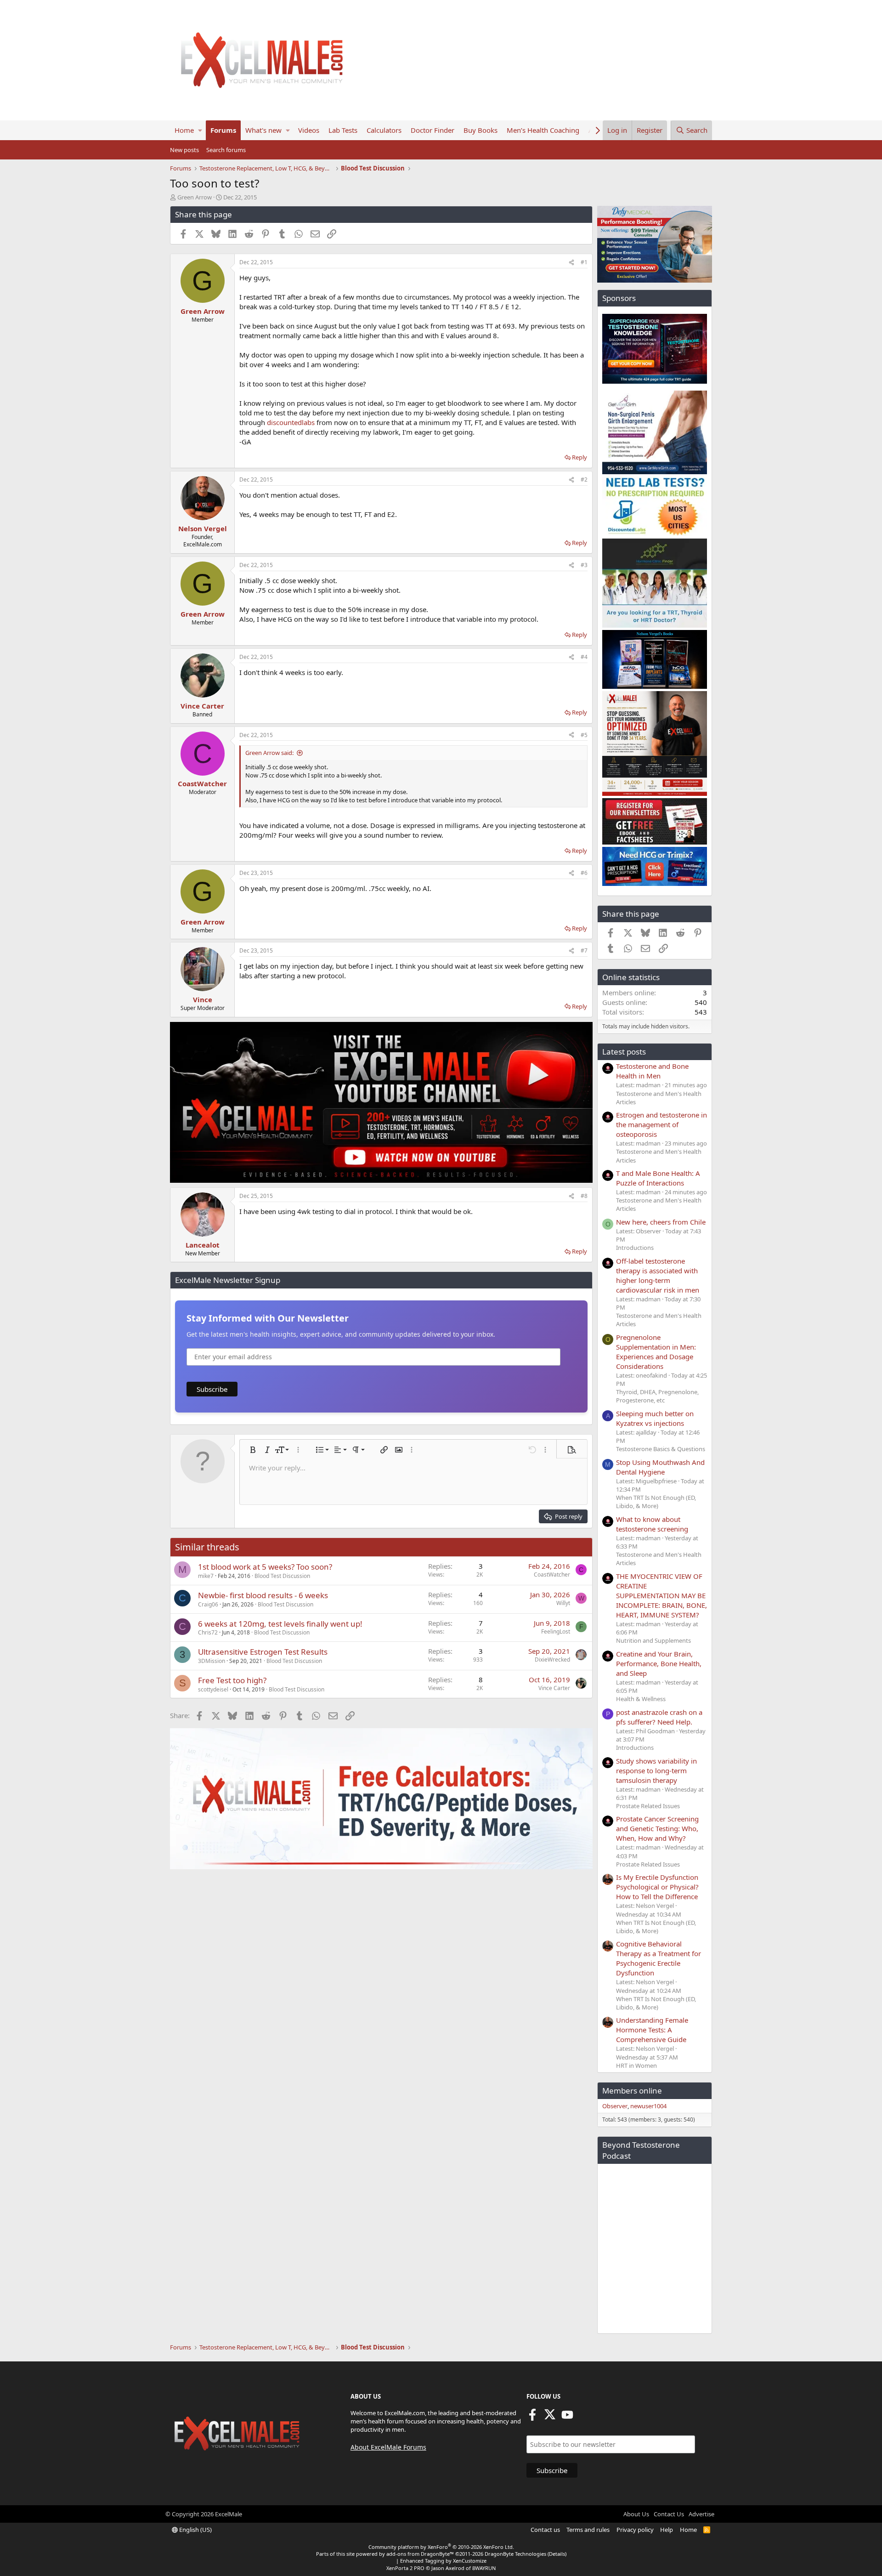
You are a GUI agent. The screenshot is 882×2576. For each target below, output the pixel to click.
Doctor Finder (433, 130)
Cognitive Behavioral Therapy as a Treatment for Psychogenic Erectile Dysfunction (659, 1958)
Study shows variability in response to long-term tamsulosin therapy (656, 1770)
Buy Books (481, 130)
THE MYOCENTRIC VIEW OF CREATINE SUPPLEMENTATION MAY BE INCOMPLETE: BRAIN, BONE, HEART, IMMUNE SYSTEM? (661, 1595)
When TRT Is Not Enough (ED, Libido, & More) (656, 1502)
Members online (632, 2091)
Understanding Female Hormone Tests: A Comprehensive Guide (652, 2030)
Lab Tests (343, 130)
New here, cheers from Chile (661, 1222)
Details (557, 2554)
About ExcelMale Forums (388, 2447)
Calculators (384, 130)
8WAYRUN (484, 2568)
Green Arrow (195, 197)
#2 (584, 479)
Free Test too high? (232, 1680)
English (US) (195, 2530)
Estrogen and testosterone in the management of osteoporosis (661, 1124)
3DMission (212, 1661)
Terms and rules (588, 2530)
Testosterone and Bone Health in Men (652, 1071)
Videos (309, 130)
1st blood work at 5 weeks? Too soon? (265, 1567)
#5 (584, 735)
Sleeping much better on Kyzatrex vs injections (655, 1418)
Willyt (563, 1603)
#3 (584, 565)
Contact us (545, 2530)
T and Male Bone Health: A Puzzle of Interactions (658, 1178)
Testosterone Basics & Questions (661, 1449)
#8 (584, 1196)
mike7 (206, 1576)
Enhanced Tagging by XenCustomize (443, 2561)
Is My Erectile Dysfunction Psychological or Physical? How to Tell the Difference (657, 1887)
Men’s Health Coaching (543, 130)
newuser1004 (648, 2106)
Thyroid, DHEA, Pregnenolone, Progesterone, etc (657, 1396)
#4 (584, 657)
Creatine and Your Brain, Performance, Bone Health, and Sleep (659, 1663)
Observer (615, 2106)
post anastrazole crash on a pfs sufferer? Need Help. (659, 1717)
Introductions (635, 1248)
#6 (584, 873)
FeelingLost (556, 1631)
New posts (184, 150)
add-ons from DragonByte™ (420, 2554)
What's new (263, 130)
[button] (200, 130)
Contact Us (669, 2514)
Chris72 (208, 1632)
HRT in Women (636, 2065)
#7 (584, 950)
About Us (636, 2514)
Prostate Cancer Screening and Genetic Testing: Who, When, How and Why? (657, 1828)
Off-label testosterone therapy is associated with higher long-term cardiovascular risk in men (658, 1275)
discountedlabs (291, 422)
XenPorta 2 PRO (405, 2568)
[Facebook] (532, 2417)
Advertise (701, 2514)
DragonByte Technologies (515, 2554)
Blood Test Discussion (282, 1576)
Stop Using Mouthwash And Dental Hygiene (660, 1467)
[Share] (571, 263)
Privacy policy (635, 2530)
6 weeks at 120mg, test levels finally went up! (280, 1624)
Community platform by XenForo (441, 2547)
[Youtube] (567, 2417)
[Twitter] (550, 2417)
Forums (223, 130)
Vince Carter (554, 1688)
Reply (580, 457)
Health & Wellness (641, 1699)
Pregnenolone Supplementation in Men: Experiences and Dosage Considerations (656, 1352)
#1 (584, 262)
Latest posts (624, 1052)
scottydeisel (213, 1689)
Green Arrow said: (269, 753)
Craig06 (208, 1604)
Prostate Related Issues (648, 1806)
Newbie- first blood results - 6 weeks (263, 1595)
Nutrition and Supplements (653, 1640)
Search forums (226, 150)
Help (667, 2530)
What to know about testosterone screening (652, 1524)
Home (184, 130)
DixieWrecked (552, 1660)
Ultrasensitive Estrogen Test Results (263, 1652)
